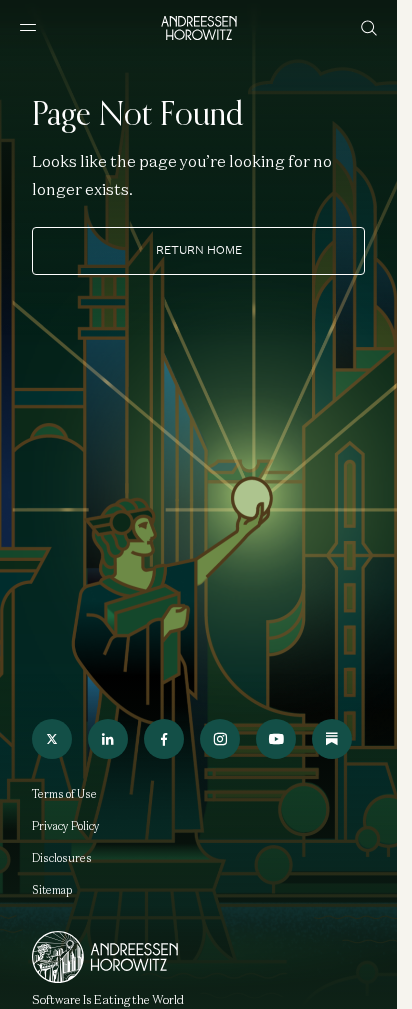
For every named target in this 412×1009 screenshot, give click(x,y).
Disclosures (62, 858)
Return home (199, 250)
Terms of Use (64, 794)
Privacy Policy (66, 826)
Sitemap (52, 890)
